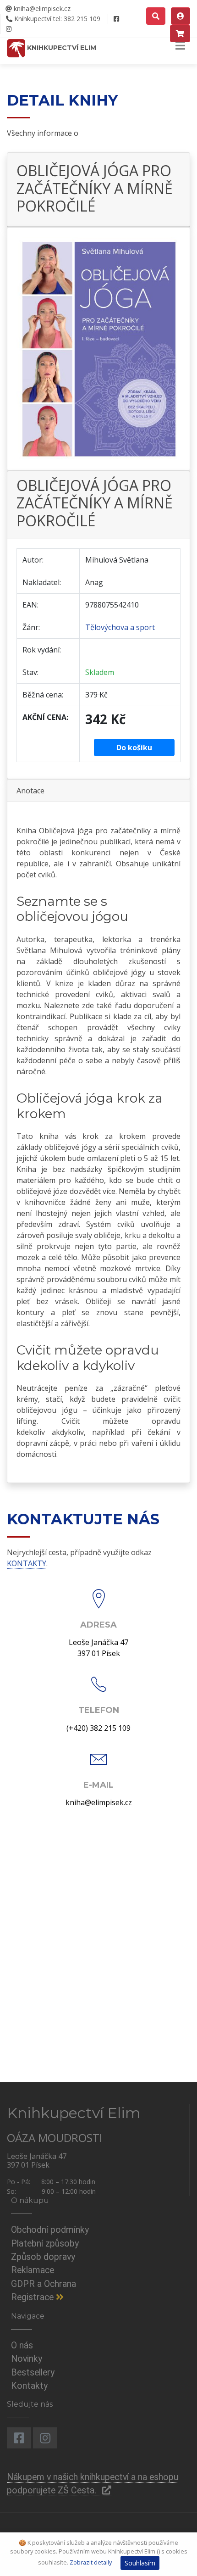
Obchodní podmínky (50, 2230)
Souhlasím (140, 2563)
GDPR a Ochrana (44, 2284)
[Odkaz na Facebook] (116, 19)
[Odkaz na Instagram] (8, 29)
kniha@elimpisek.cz (41, 8)
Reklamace (33, 2270)
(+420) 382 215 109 (98, 1728)
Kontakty (29, 2386)
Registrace (33, 2297)
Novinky (27, 2359)
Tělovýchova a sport (120, 627)
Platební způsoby (45, 2244)
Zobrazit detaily (91, 2562)
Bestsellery (33, 2372)
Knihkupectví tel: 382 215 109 (56, 19)
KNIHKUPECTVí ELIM (61, 48)
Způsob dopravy (43, 2257)
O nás (22, 2345)
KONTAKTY (27, 1563)
